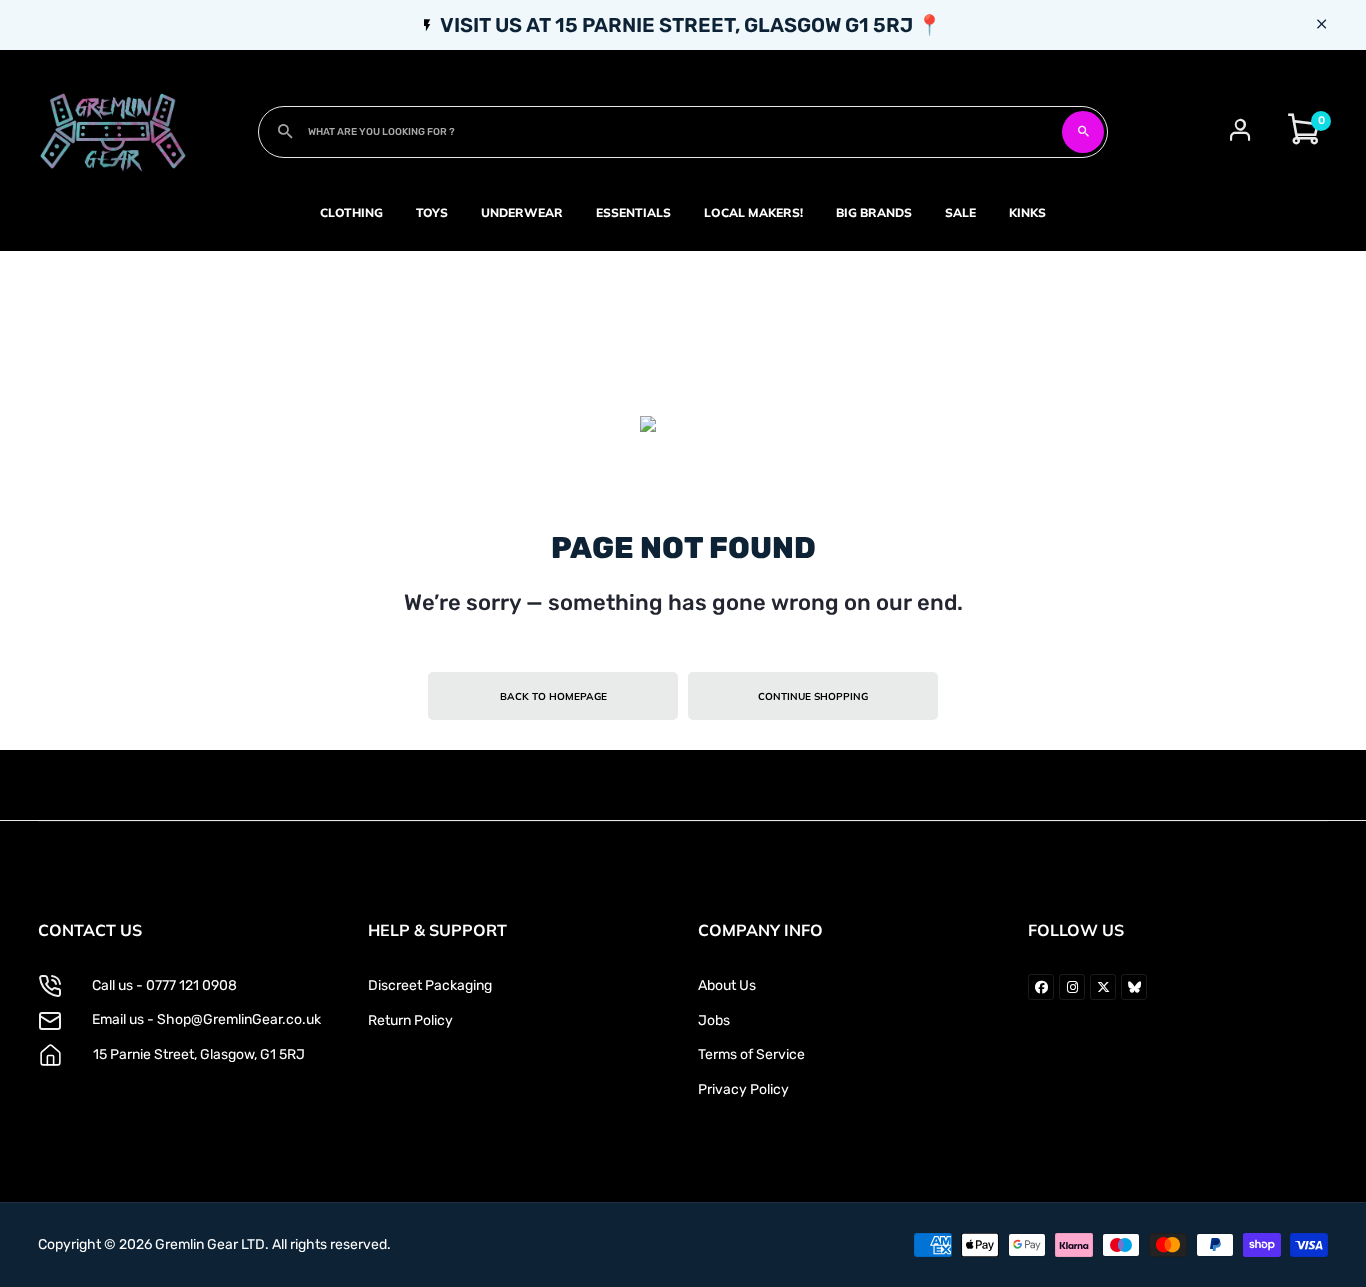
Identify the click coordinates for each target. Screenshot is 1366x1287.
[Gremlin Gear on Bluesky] (1134, 987)
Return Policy (410, 1020)
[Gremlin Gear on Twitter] (1103, 987)
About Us (727, 985)
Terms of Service (751, 1054)
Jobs (714, 1020)
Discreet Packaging (430, 985)
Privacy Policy (743, 1089)
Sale (960, 212)
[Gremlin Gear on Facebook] (1041, 987)
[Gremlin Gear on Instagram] (1072, 987)
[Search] (1083, 132)
